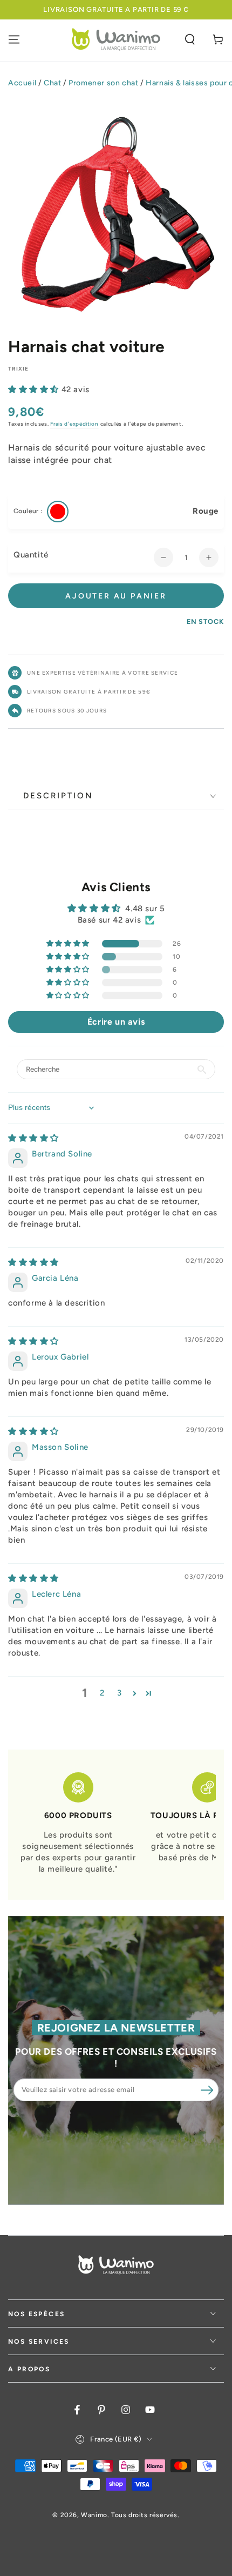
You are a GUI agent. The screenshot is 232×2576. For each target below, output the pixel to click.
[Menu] (14, 39)
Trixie (19, 369)
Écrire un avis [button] (116, 1022)
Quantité (31, 555)
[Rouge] (58, 512)
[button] (190, 39)
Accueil (22, 83)
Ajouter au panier (116, 596)
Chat (52, 83)
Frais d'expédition (74, 424)
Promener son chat (103, 83)
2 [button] (102, 1693)
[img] (33, 1138)
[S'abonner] (207, 2090)
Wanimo (94, 2515)
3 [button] (120, 1693)
